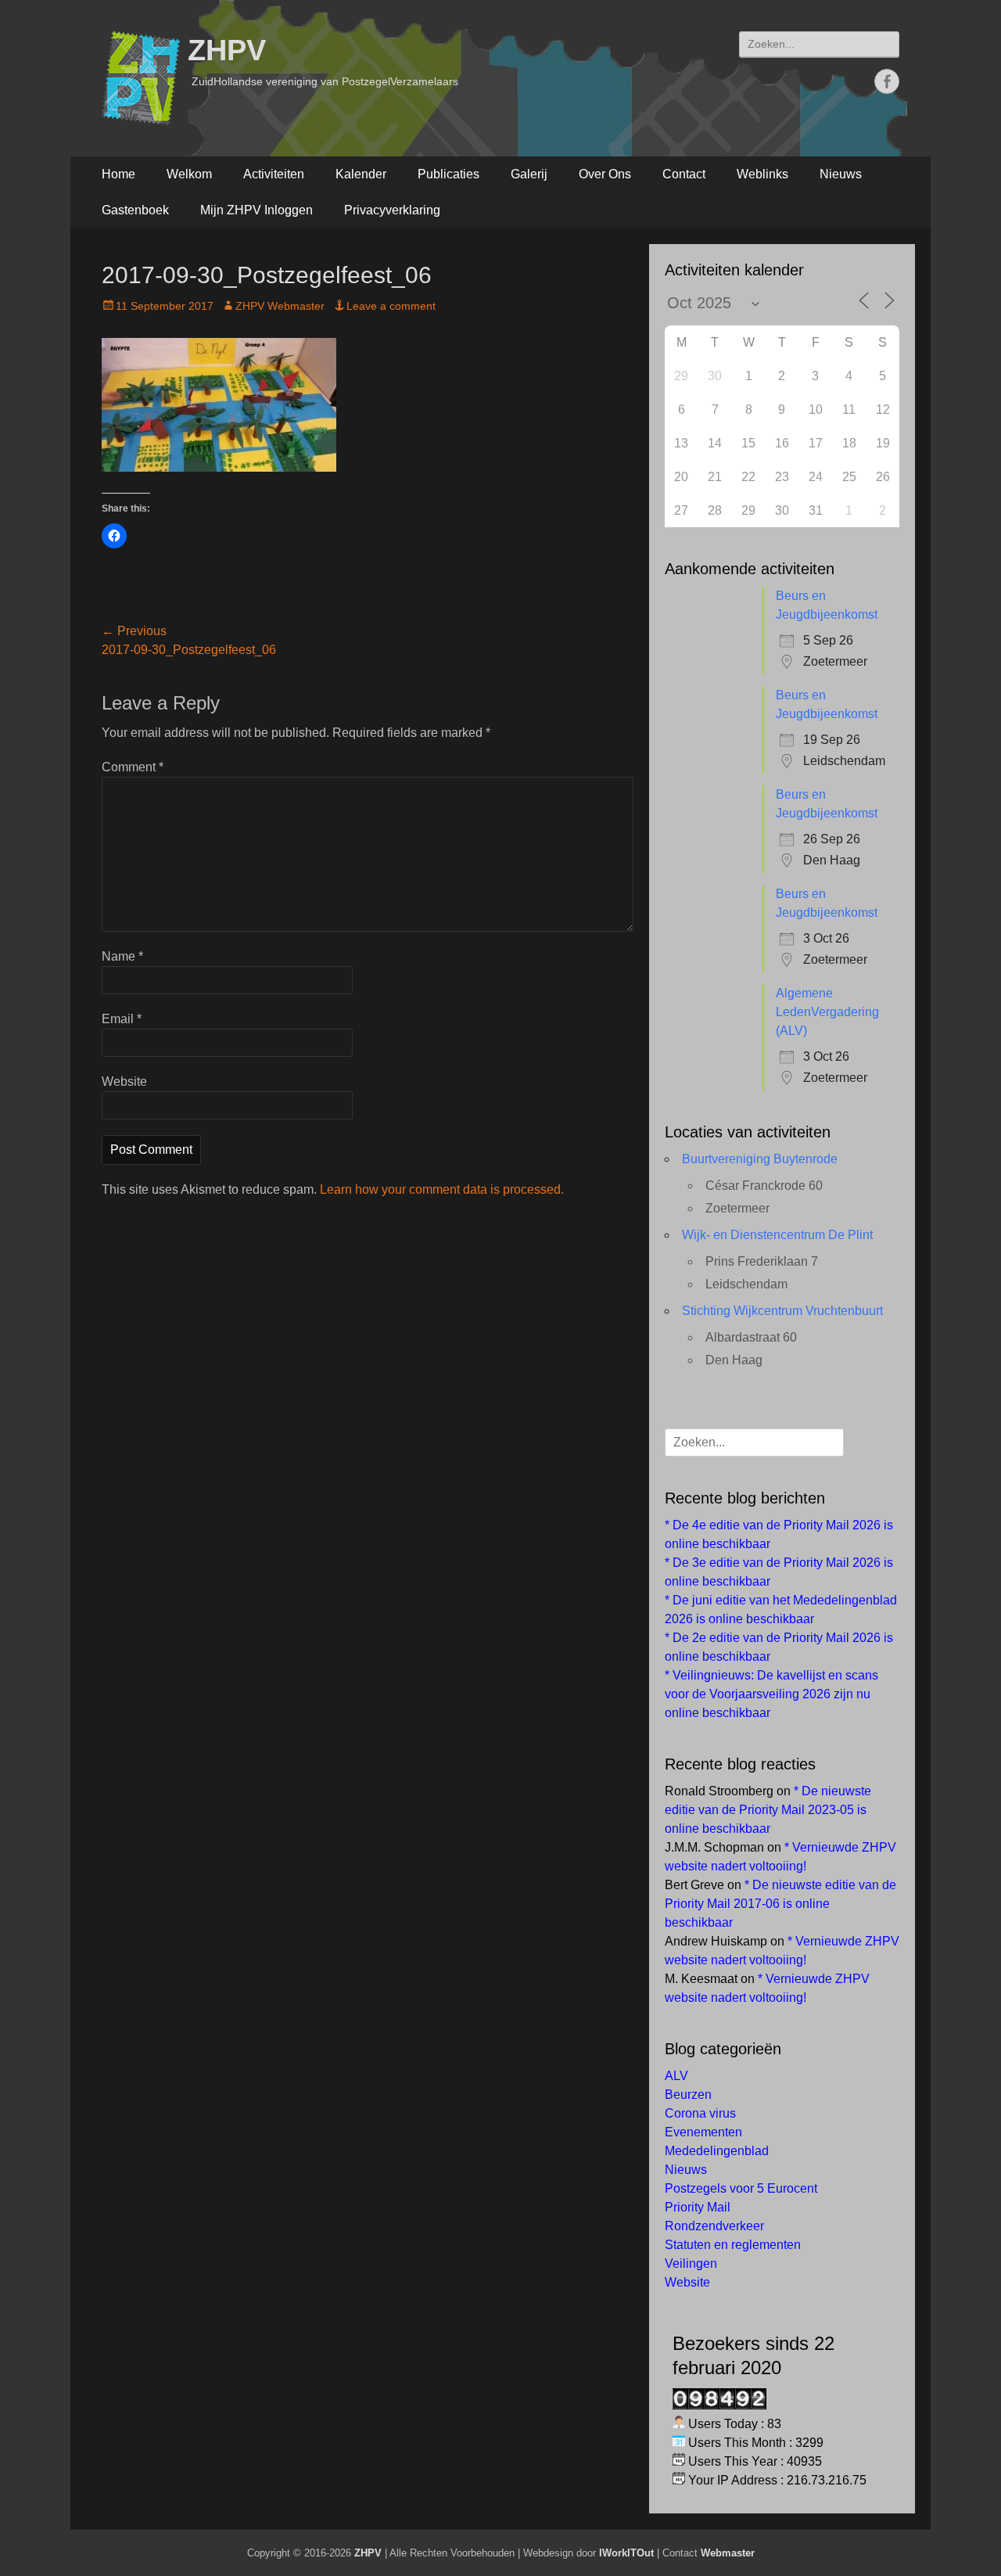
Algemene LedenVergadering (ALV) (827, 1012)
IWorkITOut (626, 2553)
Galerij (529, 174)
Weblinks (762, 174)
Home (118, 174)
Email (122, 1019)
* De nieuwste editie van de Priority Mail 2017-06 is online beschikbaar (780, 1904)
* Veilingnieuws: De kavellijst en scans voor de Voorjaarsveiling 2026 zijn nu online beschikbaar (771, 1694)
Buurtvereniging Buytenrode (760, 1159)
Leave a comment (391, 306)
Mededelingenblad (717, 2151)
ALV (676, 2076)
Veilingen (691, 2263)
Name (122, 956)
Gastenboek (135, 210)
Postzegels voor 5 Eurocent (741, 2188)
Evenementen (703, 2132)
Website (124, 1081)
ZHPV (227, 50)
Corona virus (700, 2113)
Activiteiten (274, 174)
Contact (684, 174)
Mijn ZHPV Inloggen (257, 210)
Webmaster (728, 2553)
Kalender (361, 174)
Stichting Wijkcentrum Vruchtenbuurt (782, 1311)
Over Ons (605, 174)
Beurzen (688, 2095)
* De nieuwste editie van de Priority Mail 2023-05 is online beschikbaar (768, 1810)
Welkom (189, 174)
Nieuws (841, 174)
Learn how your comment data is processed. (442, 1189)
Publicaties (448, 174)
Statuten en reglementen (733, 2245)
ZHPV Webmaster (280, 306)
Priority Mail (698, 2207)
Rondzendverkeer (714, 2226)
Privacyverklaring (392, 210)
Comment (133, 767)
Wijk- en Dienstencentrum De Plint (777, 1235)
